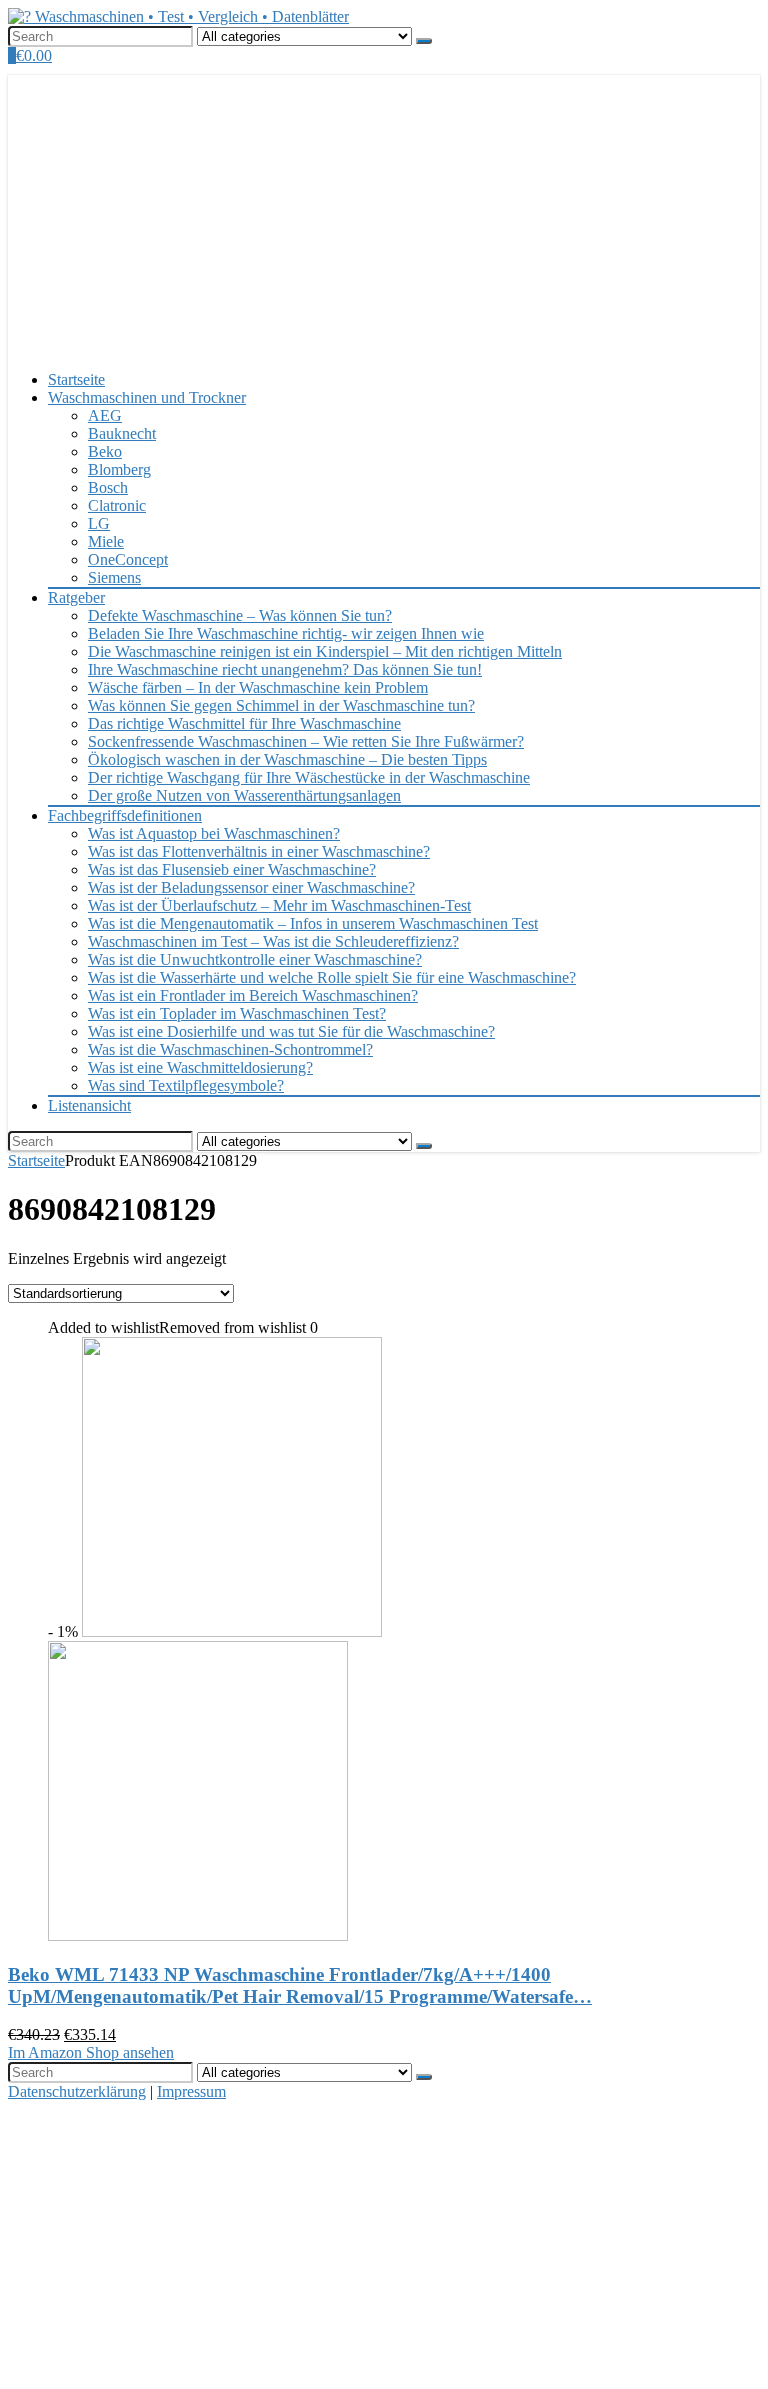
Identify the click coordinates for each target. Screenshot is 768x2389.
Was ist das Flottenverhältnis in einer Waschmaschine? (259, 851)
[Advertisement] (384, 215)
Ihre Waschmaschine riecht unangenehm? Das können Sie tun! (285, 669)
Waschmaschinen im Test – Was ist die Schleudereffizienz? (273, 941)
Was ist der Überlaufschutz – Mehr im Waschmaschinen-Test (279, 905)
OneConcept (128, 559)
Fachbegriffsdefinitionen (125, 815)
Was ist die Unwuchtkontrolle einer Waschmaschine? (255, 959)
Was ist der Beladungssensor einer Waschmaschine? (251, 887)
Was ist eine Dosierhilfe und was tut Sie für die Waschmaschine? (291, 1031)
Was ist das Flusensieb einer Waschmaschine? (232, 869)
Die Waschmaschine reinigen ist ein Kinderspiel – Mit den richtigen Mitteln (325, 651)
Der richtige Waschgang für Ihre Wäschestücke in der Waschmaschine (309, 777)
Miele (106, 541)
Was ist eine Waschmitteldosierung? (200, 1067)
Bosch (108, 487)
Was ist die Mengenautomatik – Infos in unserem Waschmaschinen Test (313, 923)
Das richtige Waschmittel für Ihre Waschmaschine (244, 723)
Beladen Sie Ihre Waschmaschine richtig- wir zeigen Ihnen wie (286, 633)
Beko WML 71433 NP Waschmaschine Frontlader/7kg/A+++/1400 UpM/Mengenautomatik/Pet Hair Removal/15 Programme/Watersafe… (300, 1985)
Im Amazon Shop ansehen (91, 2052)
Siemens (114, 577)
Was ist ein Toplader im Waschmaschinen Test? (237, 1013)
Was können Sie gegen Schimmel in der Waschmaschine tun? (281, 705)
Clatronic (117, 505)
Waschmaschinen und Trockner (147, 397)
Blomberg (119, 469)
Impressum (191, 2091)
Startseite (76, 379)
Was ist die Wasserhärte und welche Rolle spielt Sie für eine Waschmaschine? (332, 977)
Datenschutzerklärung (77, 2091)
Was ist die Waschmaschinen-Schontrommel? (230, 1049)
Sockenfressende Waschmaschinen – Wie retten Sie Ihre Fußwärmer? (306, 741)
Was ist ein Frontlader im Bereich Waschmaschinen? (253, 995)
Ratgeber (76, 597)
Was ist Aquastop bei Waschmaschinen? (214, 833)
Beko (105, 451)
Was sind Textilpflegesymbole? (186, 1085)
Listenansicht (89, 1105)
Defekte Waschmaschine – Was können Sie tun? (240, 615)
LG (99, 523)
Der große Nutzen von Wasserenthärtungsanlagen (244, 795)
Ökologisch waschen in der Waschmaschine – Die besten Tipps (287, 759)
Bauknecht (122, 433)
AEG (105, 415)
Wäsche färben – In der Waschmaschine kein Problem (258, 687)
